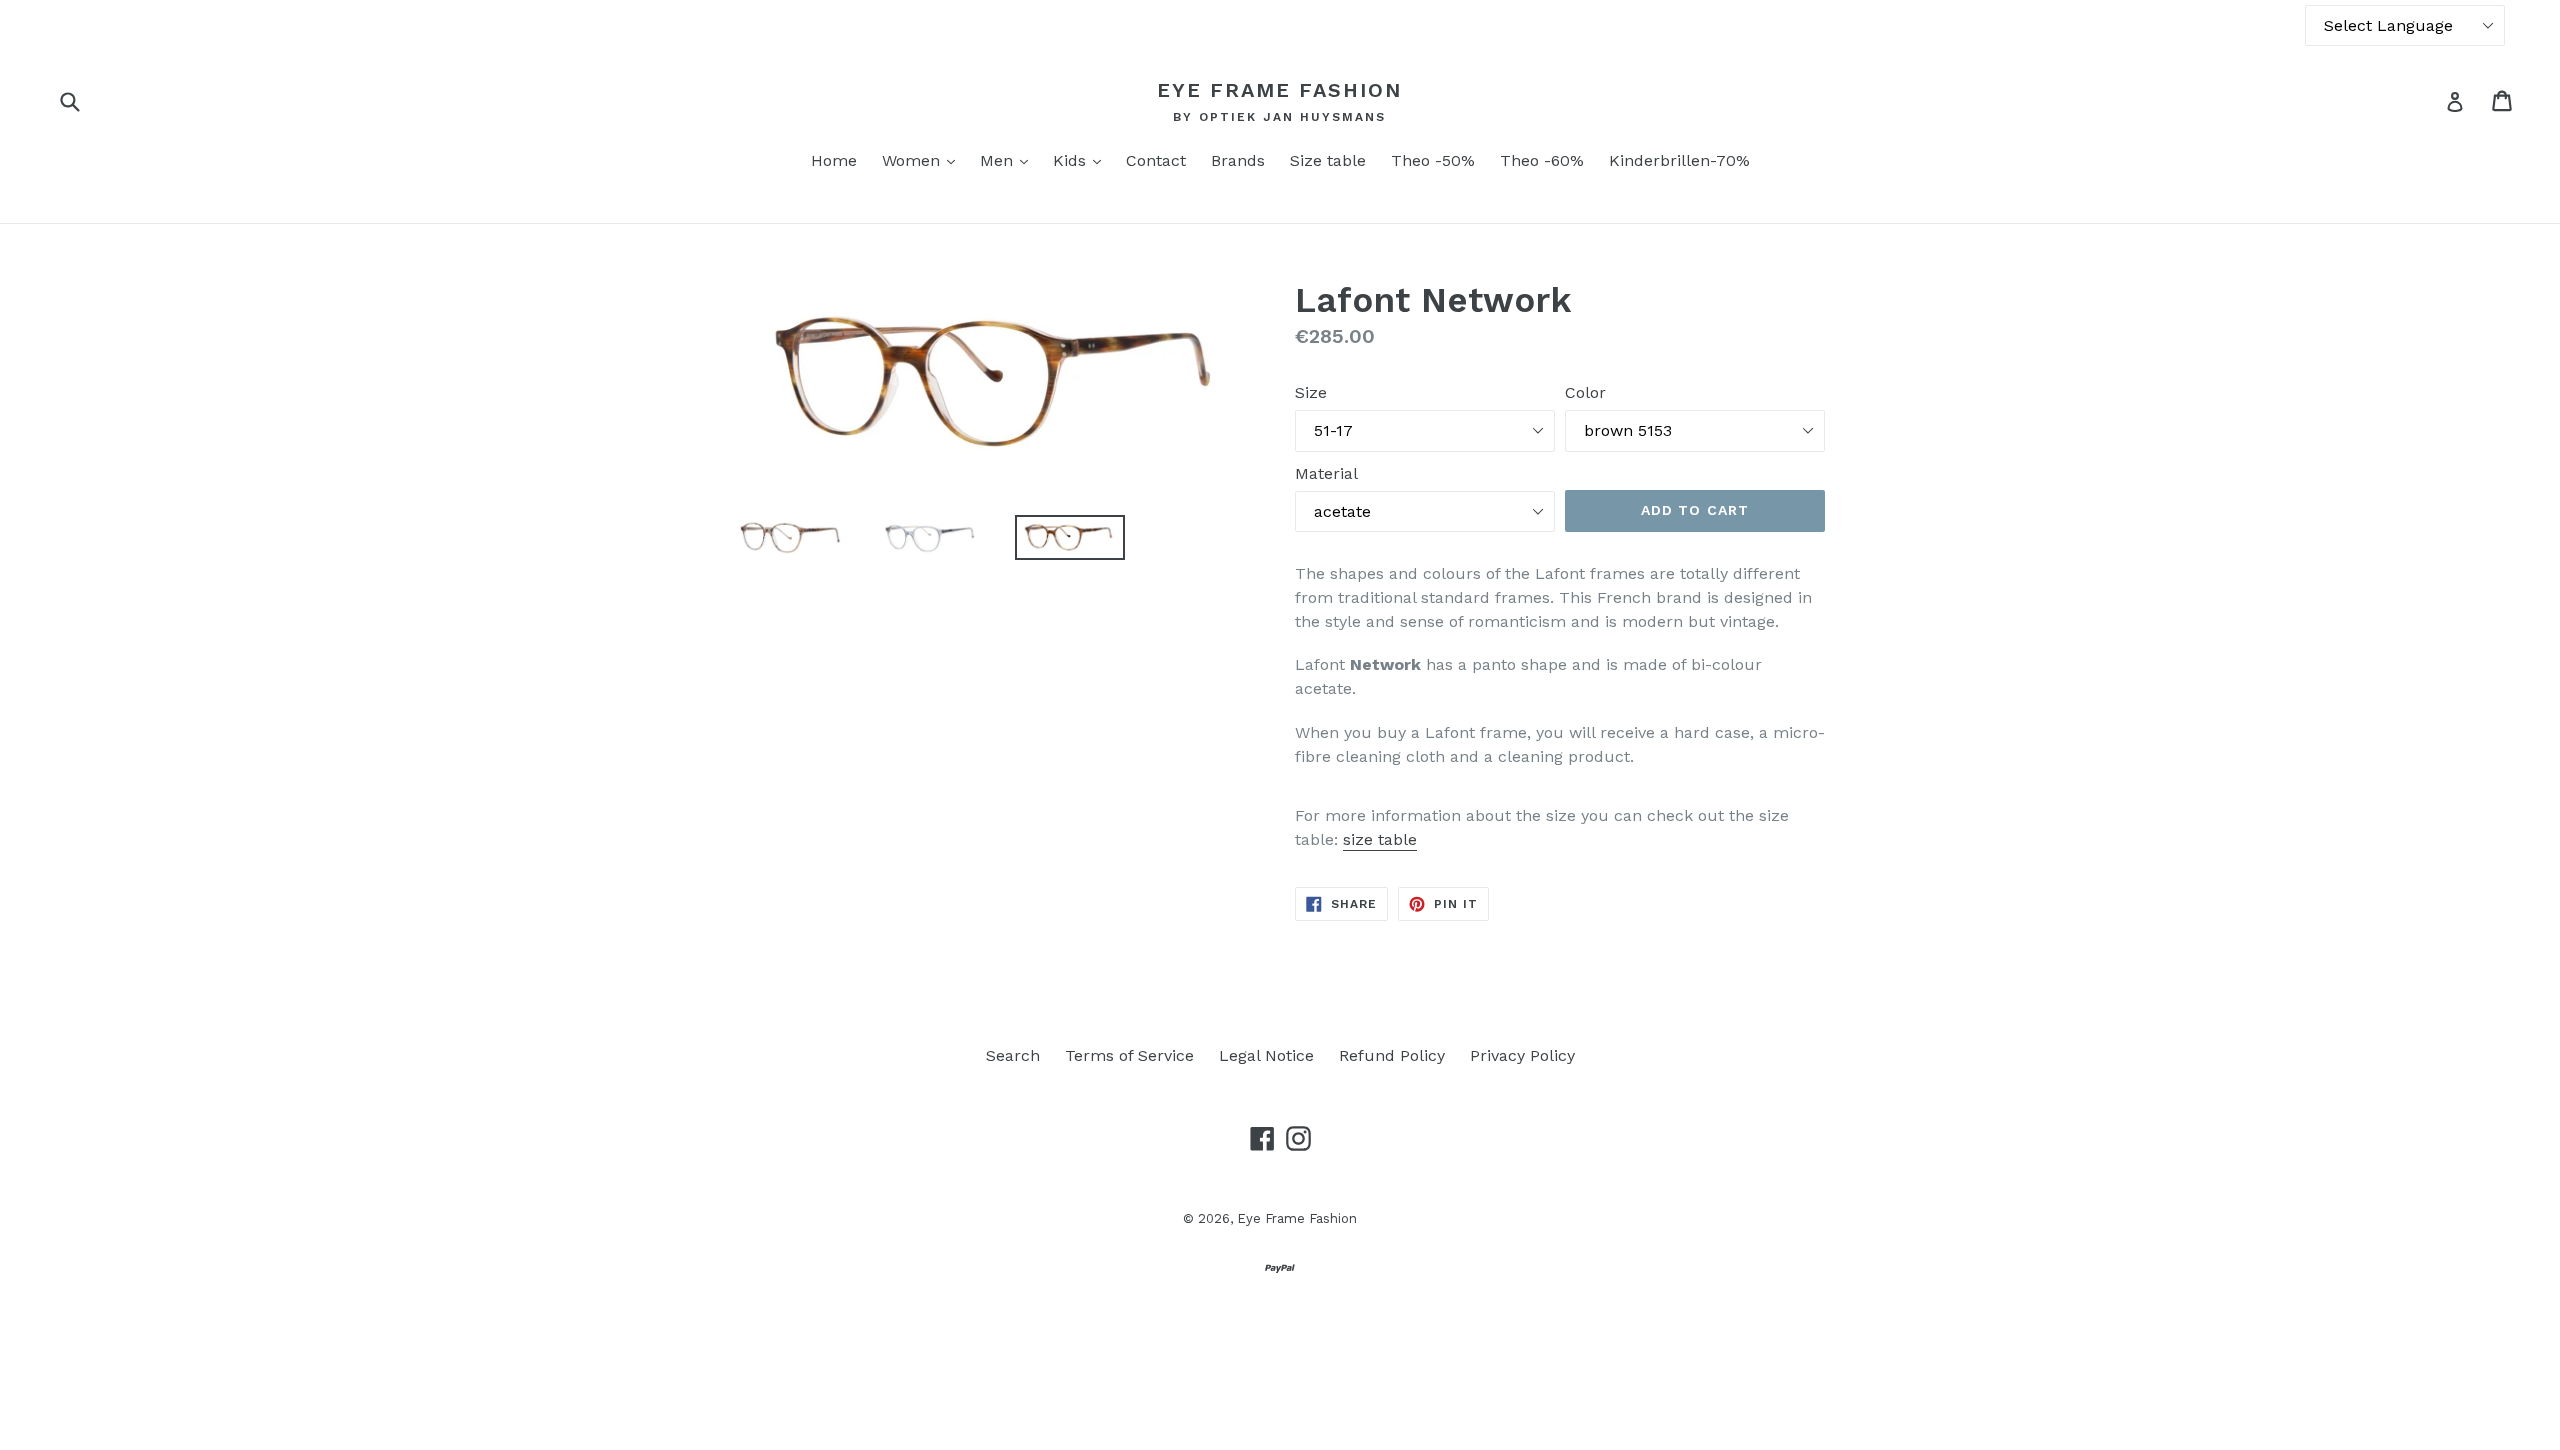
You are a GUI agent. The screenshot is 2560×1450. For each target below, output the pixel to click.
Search (1013, 1055)
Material (1326, 473)
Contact (1156, 160)
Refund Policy (1392, 1055)
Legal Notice (1266, 1055)
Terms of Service (1129, 1055)
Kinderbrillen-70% (1679, 160)
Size (1311, 392)
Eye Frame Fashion (1279, 90)
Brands (1238, 160)
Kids (1082, 160)
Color (1585, 392)
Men (1009, 160)
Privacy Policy (1522, 1055)
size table (1380, 839)
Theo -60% (1542, 160)
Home (834, 160)
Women (923, 160)
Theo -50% (1433, 160)
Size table (1328, 160)
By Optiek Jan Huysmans (1279, 117)
